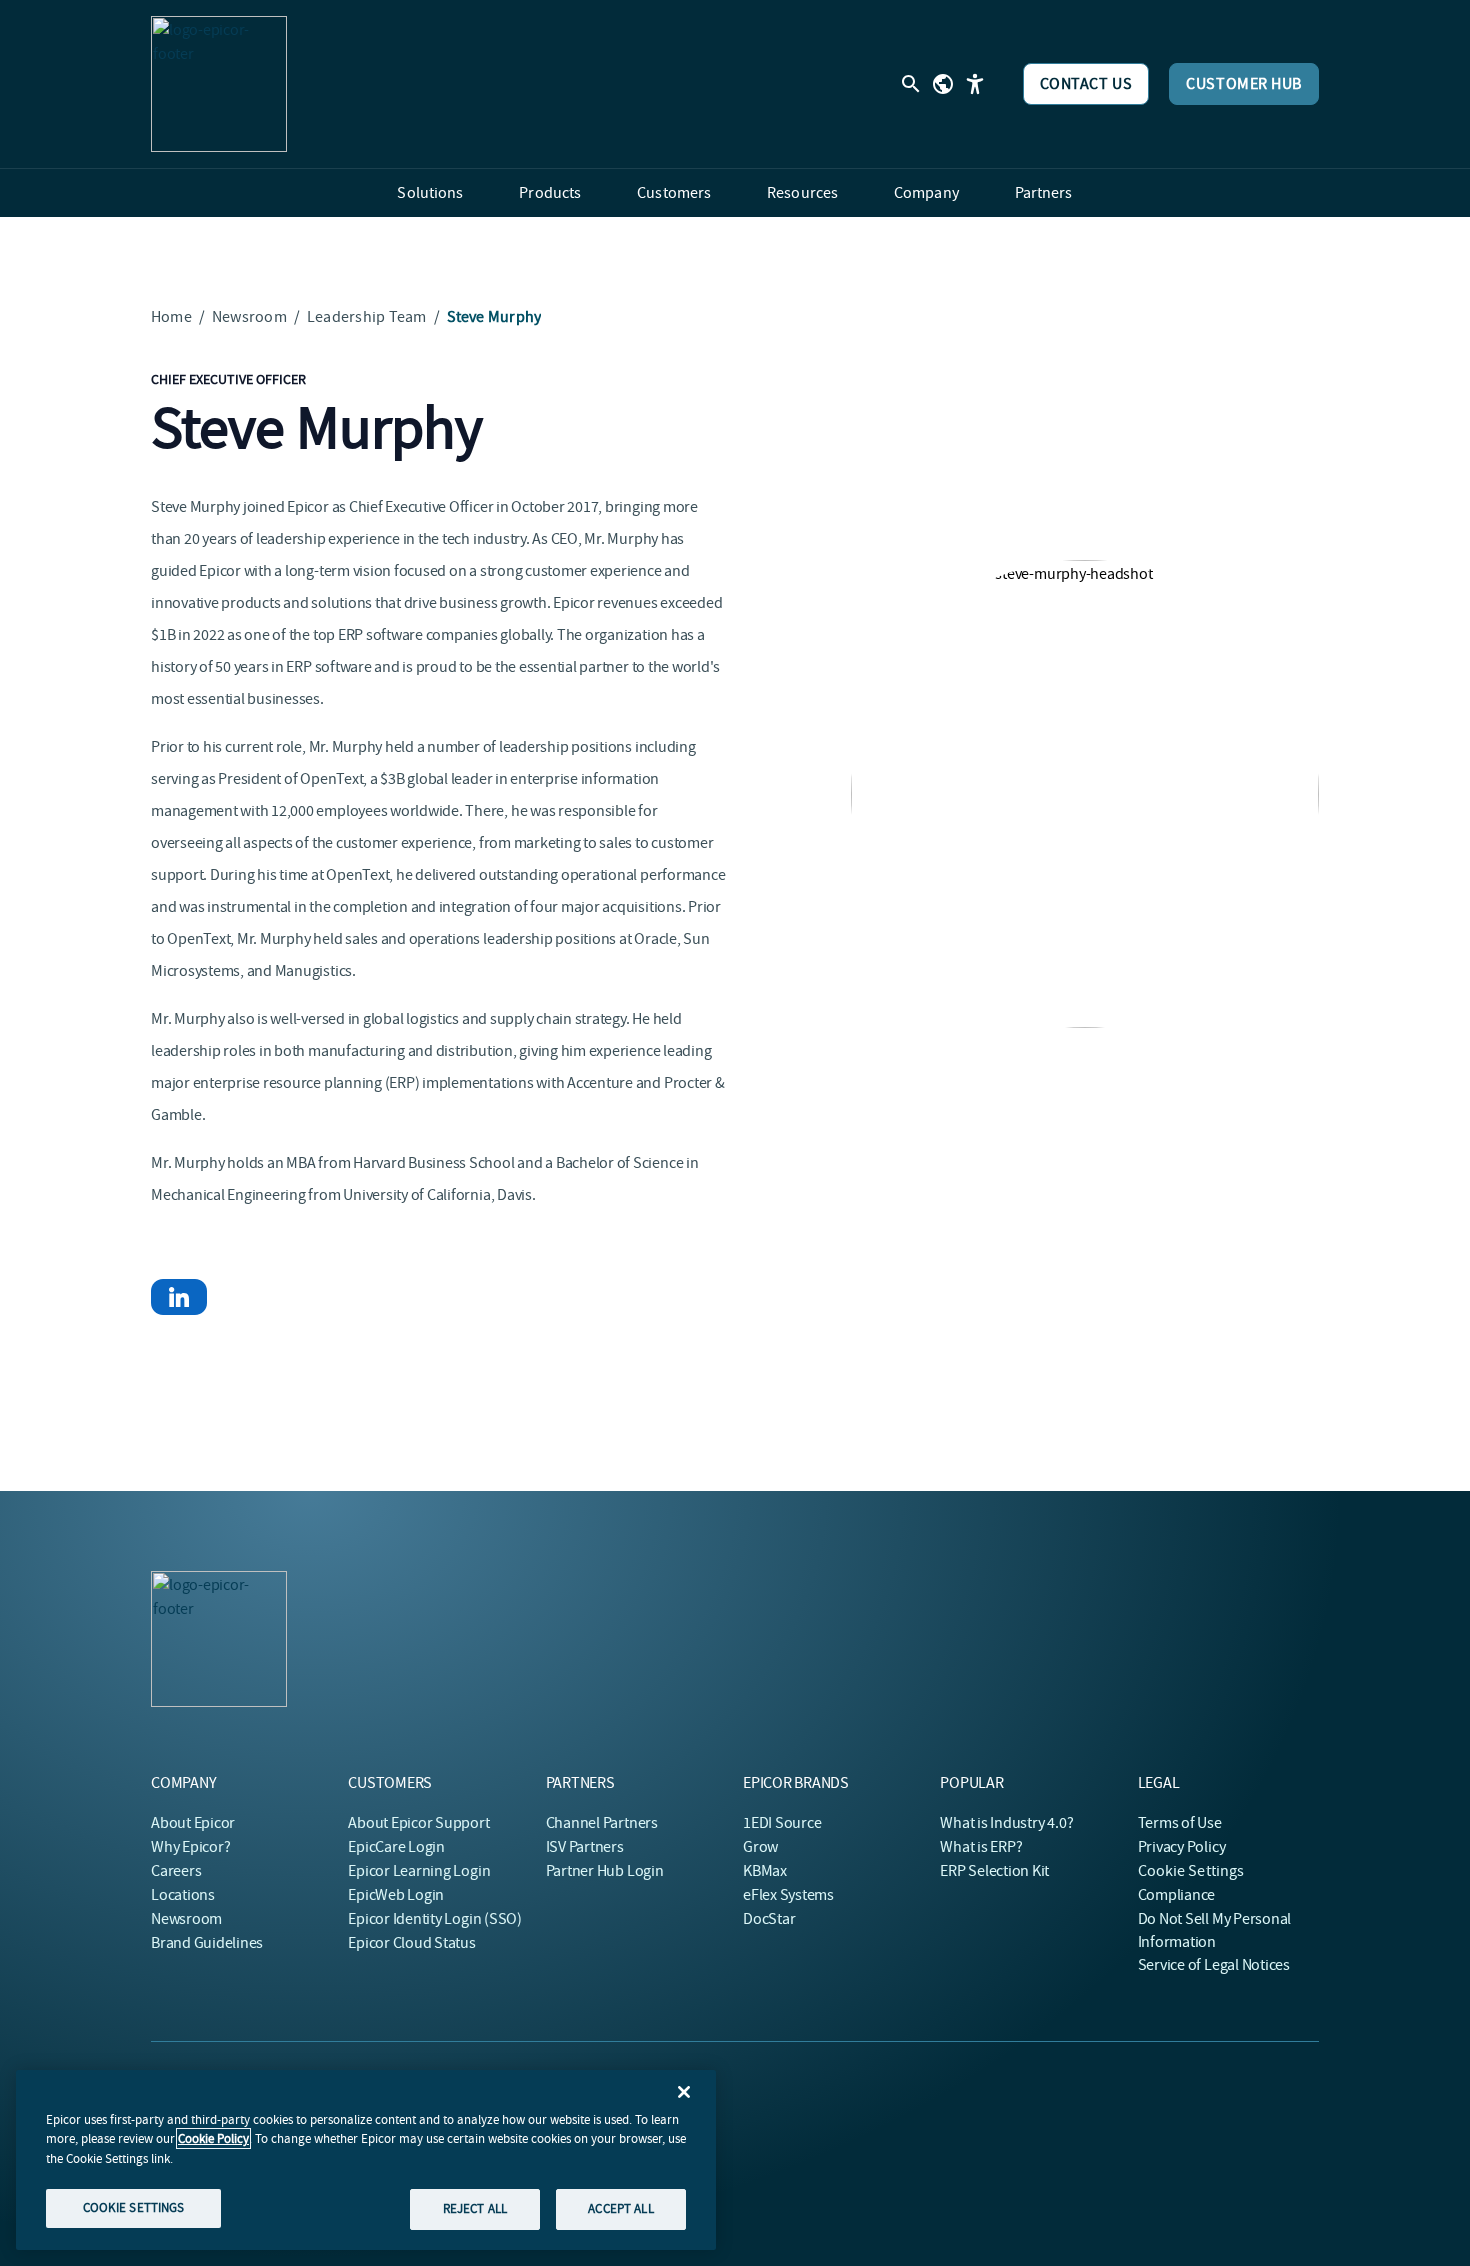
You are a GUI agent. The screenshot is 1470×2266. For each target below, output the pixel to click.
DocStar (769, 1919)
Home (171, 317)
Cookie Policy (213, 2138)
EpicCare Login (396, 1847)
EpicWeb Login (396, 1895)
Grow (760, 1847)
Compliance (1177, 1895)
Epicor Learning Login (419, 1871)
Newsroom (249, 317)
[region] (366, 2160)
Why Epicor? (190, 1847)
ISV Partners (585, 1847)
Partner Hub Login (605, 1871)
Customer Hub (1244, 84)
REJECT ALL (475, 2208)
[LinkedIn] (179, 1297)
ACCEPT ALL (620, 2208)
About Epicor (193, 1823)
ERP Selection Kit (994, 1871)
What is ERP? (981, 1847)
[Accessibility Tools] (975, 84)
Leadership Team (367, 317)
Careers (176, 1871)
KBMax (765, 1871)
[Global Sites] (943, 84)
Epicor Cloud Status (411, 1943)
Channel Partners (602, 1823)
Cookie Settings (1191, 1871)
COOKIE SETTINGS (134, 2207)
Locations (183, 1895)
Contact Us (1086, 84)
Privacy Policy (1182, 1847)
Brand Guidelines (207, 1943)
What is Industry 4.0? (1006, 1823)
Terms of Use (1180, 1823)
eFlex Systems (788, 1895)
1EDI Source (782, 1823)
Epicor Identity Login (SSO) (435, 1919)
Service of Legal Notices (1214, 1965)
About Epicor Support (418, 1823)
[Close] (684, 2092)
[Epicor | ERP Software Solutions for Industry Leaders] (219, 84)
